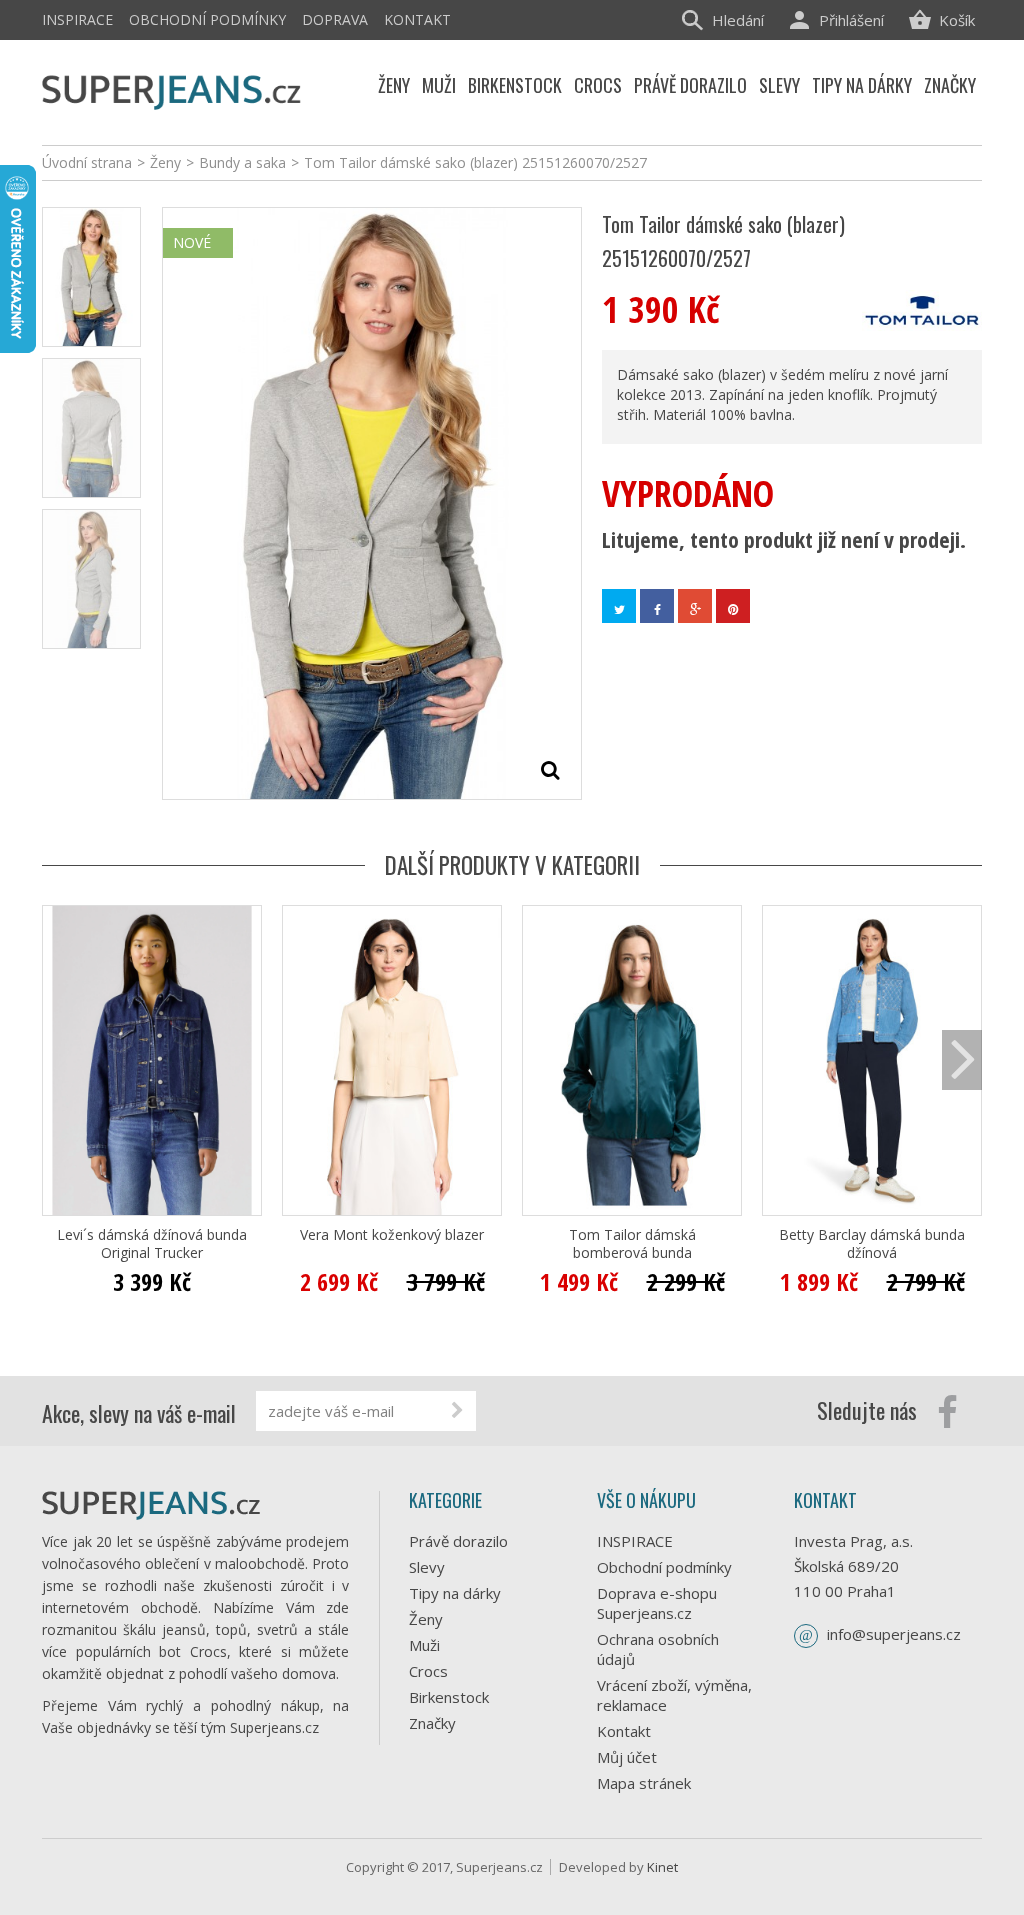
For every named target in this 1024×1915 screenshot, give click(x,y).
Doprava (335, 19)
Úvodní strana (87, 162)
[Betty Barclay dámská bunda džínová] (872, 1060)
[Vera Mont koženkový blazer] (392, 1060)
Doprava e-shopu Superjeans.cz (657, 1603)
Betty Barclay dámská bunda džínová (872, 1244)
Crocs (428, 1671)
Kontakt (417, 19)
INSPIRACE (77, 19)
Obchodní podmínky (207, 19)
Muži (424, 1645)
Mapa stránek (644, 1783)
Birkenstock (449, 1697)
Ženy (426, 1619)
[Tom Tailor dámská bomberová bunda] (632, 1060)
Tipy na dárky (455, 1593)
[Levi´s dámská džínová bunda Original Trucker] (152, 1060)
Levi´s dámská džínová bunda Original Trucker (152, 1244)
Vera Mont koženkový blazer (392, 1235)
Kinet (662, 1867)
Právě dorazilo (458, 1541)
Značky (432, 1723)
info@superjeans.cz (894, 1634)
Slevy (427, 1567)
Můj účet (627, 1757)
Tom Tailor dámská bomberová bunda (632, 1244)
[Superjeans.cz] (172, 89)
